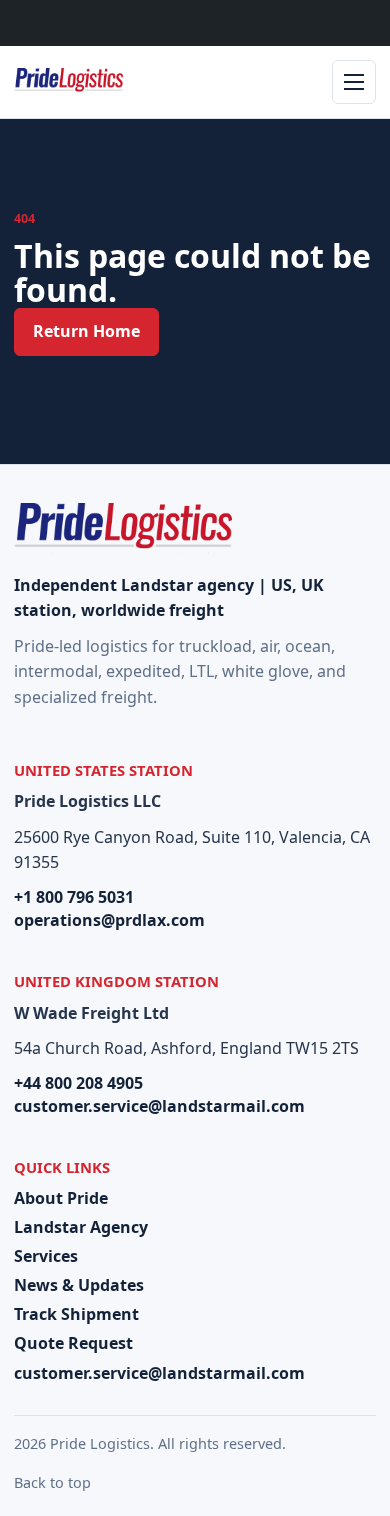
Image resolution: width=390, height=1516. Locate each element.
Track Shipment (76, 1314)
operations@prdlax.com (109, 920)
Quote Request (73, 1343)
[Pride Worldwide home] (68, 81)
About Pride (61, 1198)
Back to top (52, 1482)
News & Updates (79, 1285)
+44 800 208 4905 (78, 1083)
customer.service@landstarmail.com (159, 1106)
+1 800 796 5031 (74, 897)
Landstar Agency (81, 1227)
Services (46, 1256)
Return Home (86, 331)
